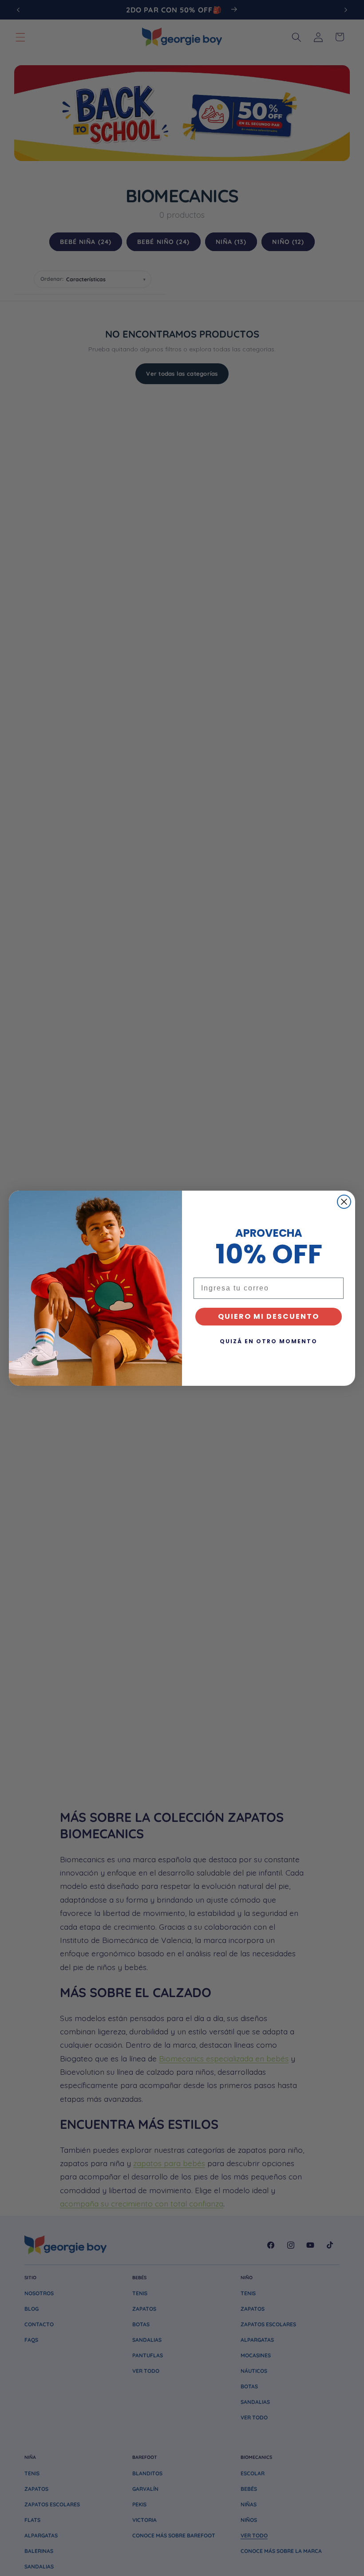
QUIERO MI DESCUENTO (269, 1316)
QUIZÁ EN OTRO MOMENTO (269, 1341)
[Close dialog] (344, 1202)
